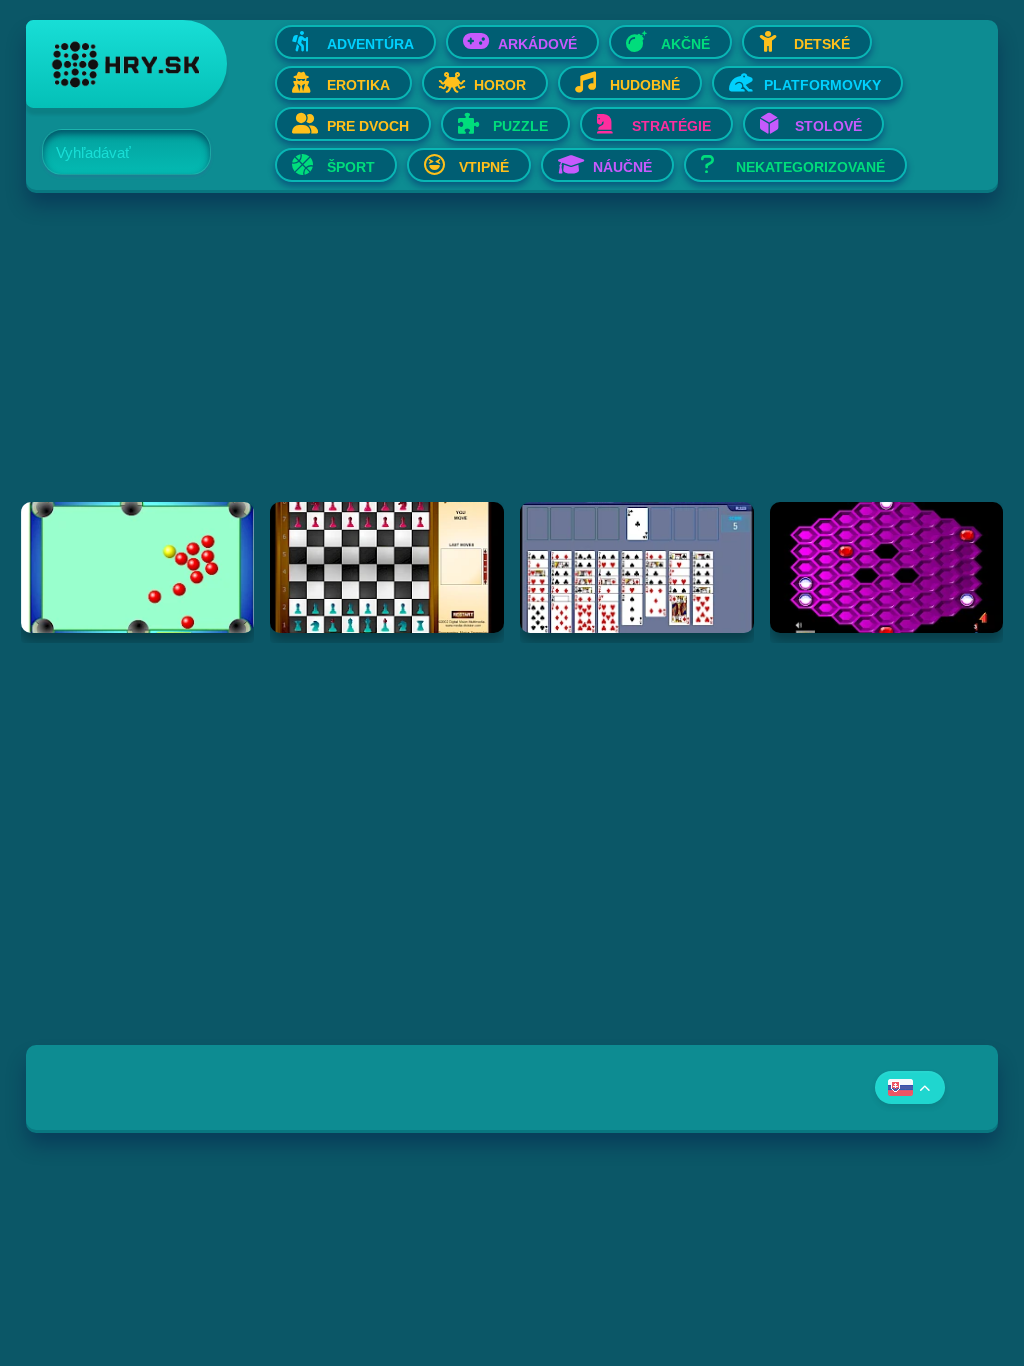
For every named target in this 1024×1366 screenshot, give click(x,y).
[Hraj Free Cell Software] (637, 567)
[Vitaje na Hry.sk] (126, 64)
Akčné (685, 44)
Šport (351, 167)
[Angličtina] (910, 1087)
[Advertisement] (512, 362)
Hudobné (645, 85)
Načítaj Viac (512, 683)
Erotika (358, 85)
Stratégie (671, 126)
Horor (500, 85)
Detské (822, 44)
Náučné (622, 167)
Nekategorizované (810, 167)
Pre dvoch (368, 126)
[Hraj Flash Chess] (387, 567)
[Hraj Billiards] (138, 567)
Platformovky (822, 85)
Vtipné (484, 167)
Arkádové (537, 44)
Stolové (828, 126)
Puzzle (520, 126)
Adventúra (370, 44)
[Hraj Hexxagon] (887, 567)
